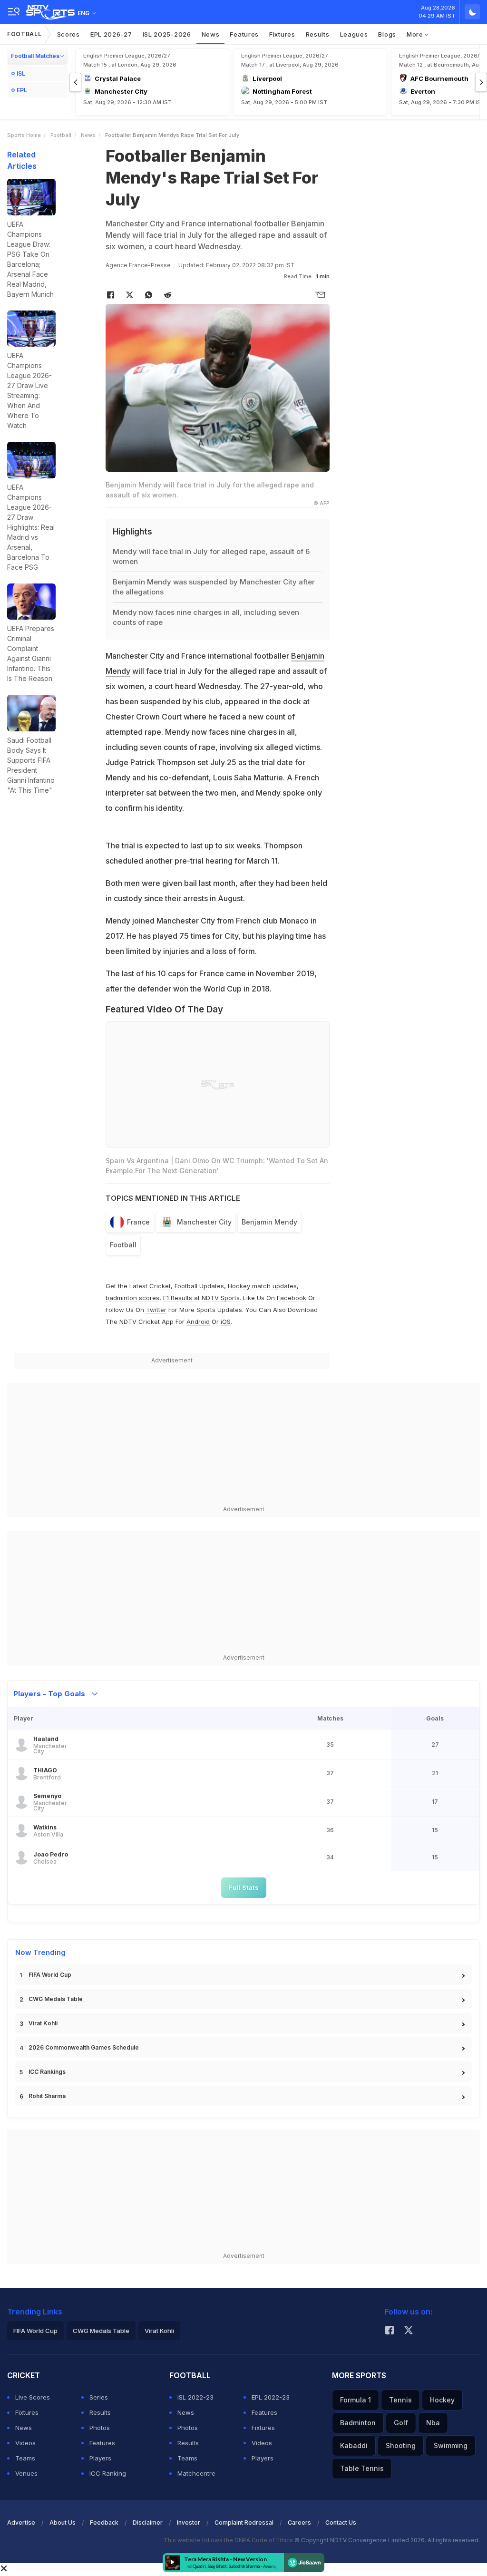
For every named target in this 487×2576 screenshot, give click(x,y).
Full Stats (244, 1887)
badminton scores (132, 1298)
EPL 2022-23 (271, 2397)
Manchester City (204, 1222)
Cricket (160, 1286)
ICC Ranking (108, 2473)
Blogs (387, 34)
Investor (189, 2523)
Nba (433, 2423)
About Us (63, 2523)
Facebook (292, 1298)
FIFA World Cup (50, 1975)
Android (198, 1322)
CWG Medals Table (56, 1999)
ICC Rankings (47, 2072)
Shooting (401, 2445)
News (211, 34)
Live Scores (33, 2397)
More (416, 34)
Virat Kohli (43, 2023)
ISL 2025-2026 (167, 34)
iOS (226, 1322)
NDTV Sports (221, 1298)
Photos (100, 2428)
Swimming (451, 2445)
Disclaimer (148, 2523)
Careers (299, 2523)
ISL (21, 73)
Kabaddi (354, 2445)
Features (244, 34)
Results (318, 34)
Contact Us (341, 2523)
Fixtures (282, 34)
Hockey (442, 2400)
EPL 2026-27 (111, 34)
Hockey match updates (262, 1286)
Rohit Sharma (47, 2096)
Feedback (104, 2523)
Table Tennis (362, 2468)
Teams (25, 2458)
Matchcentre (196, 2473)
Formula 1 (356, 2400)
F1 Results (179, 1298)
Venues (26, 2473)
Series (99, 2397)
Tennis (400, 2400)
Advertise (21, 2523)
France (138, 1222)
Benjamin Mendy (269, 1222)
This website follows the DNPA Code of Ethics (229, 2540)
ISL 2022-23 (195, 2397)
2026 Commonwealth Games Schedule (84, 2047)
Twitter (156, 1310)
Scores (68, 34)
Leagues (354, 34)
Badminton (358, 2423)
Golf (401, 2423)
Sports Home (24, 135)
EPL (22, 90)
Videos (25, 2443)
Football (24, 34)
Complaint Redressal (244, 2523)
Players (100, 2458)
